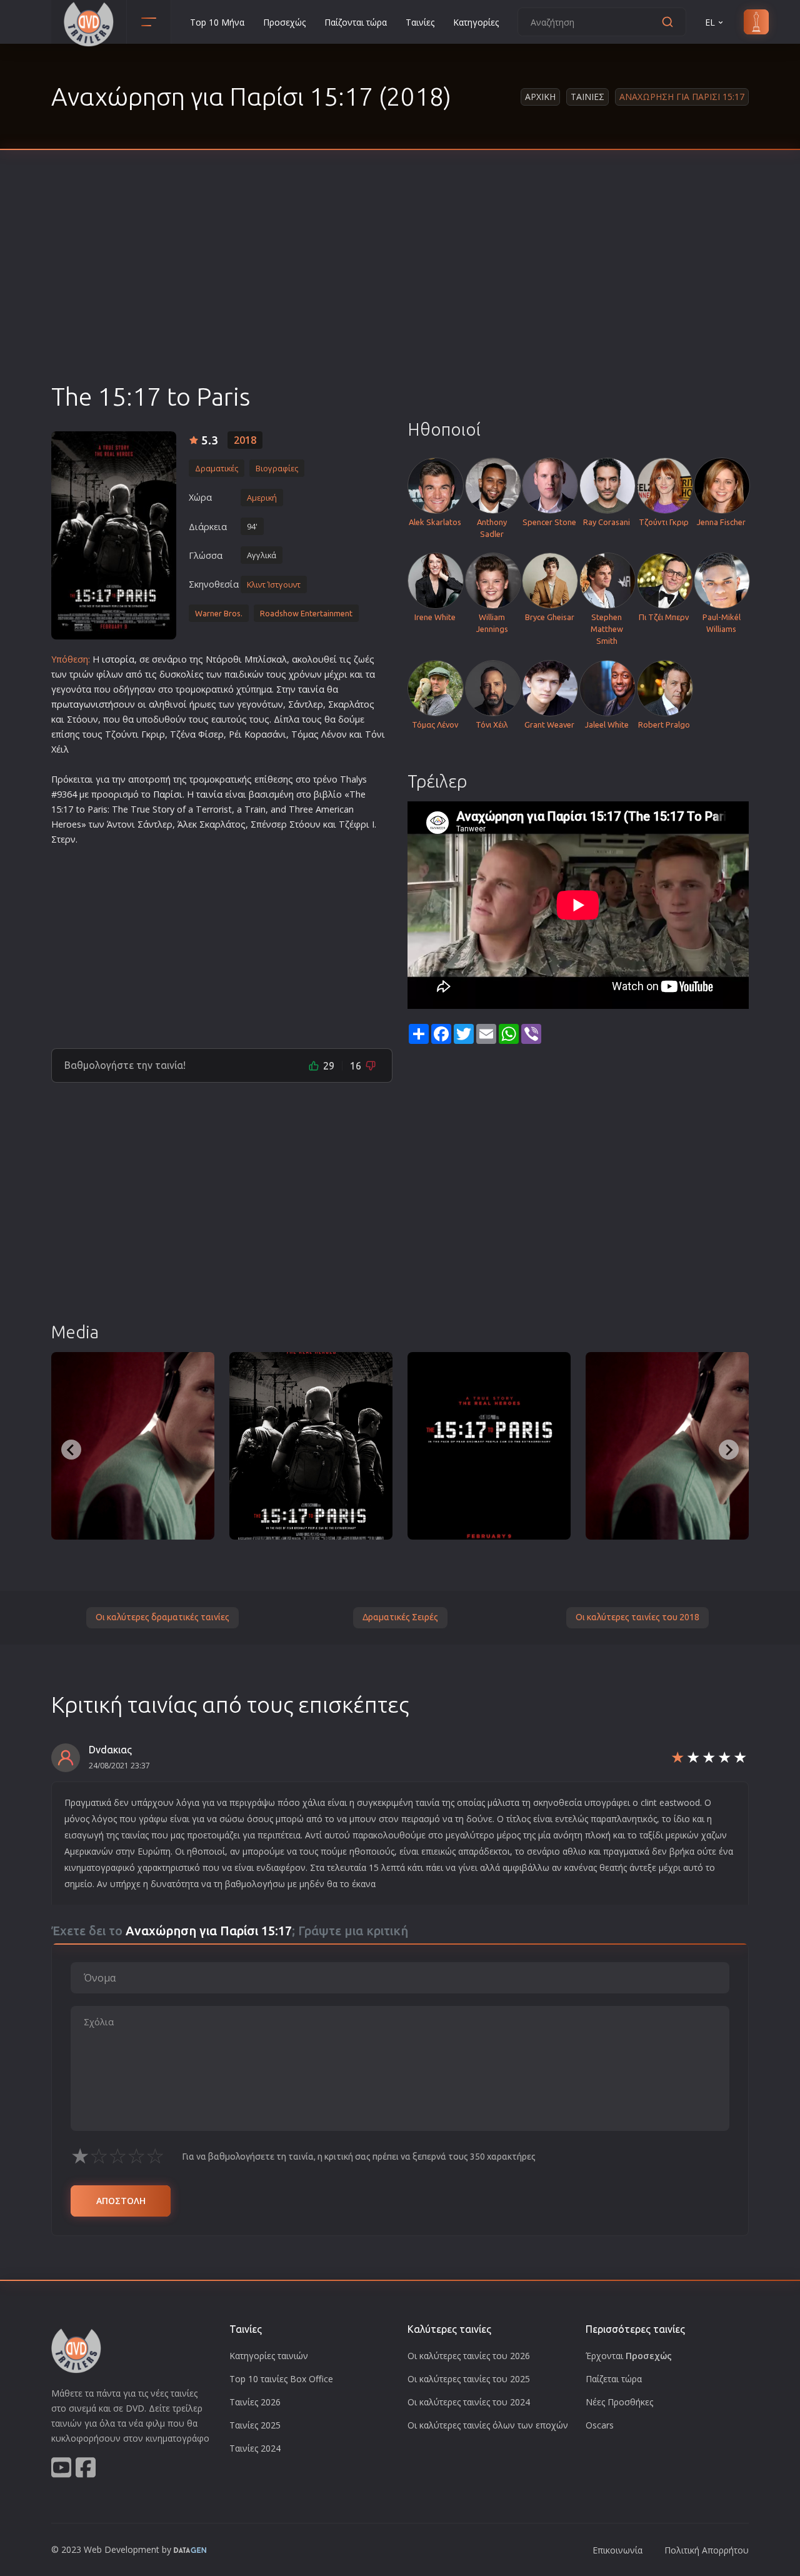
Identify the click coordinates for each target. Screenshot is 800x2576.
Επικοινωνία (617, 2550)
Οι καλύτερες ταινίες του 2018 (637, 1617)
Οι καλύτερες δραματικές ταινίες (162, 1617)
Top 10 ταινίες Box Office (281, 2379)
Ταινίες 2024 (255, 2448)
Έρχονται (629, 2356)
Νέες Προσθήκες (619, 2402)
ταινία (311, 689)
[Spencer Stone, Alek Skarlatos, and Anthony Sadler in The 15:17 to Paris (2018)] (311, 1446)
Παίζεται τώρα (614, 2379)
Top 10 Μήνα (217, 22)
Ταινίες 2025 (255, 2425)
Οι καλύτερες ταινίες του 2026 (469, 2356)
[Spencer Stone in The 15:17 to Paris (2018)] (133, 1446)
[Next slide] (729, 1450)
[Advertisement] (400, 288)
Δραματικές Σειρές (400, 1617)
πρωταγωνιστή (82, 704)
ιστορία (118, 659)
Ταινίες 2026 (255, 2402)
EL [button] (710, 22)
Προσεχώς (284, 22)
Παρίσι (168, 794)
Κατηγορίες (476, 22)
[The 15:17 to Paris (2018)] (489, 1446)
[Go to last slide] (71, 1450)
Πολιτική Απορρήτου (707, 2550)
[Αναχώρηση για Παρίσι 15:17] (114, 535)
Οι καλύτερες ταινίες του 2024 (469, 2402)
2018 (245, 440)
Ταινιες (587, 97)
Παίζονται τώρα (356, 22)
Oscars (600, 2425)
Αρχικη (540, 97)
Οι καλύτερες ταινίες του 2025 (469, 2379)
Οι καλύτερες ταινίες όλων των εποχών (488, 2425)
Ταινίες (420, 22)
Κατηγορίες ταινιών (269, 2356)
